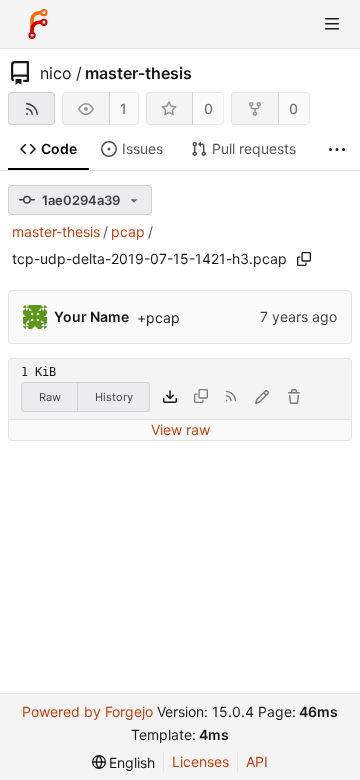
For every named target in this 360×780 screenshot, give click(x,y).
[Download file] (170, 397)
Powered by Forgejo (87, 711)
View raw (180, 429)
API (257, 761)
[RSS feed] (31, 108)
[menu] (124, 762)
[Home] (38, 24)
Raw (50, 397)
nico (56, 73)
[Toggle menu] (332, 24)
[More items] (337, 149)
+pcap (158, 317)
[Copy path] (304, 259)
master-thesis (138, 73)
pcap (128, 231)
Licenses (200, 761)
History (114, 397)
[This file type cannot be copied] (201, 397)
